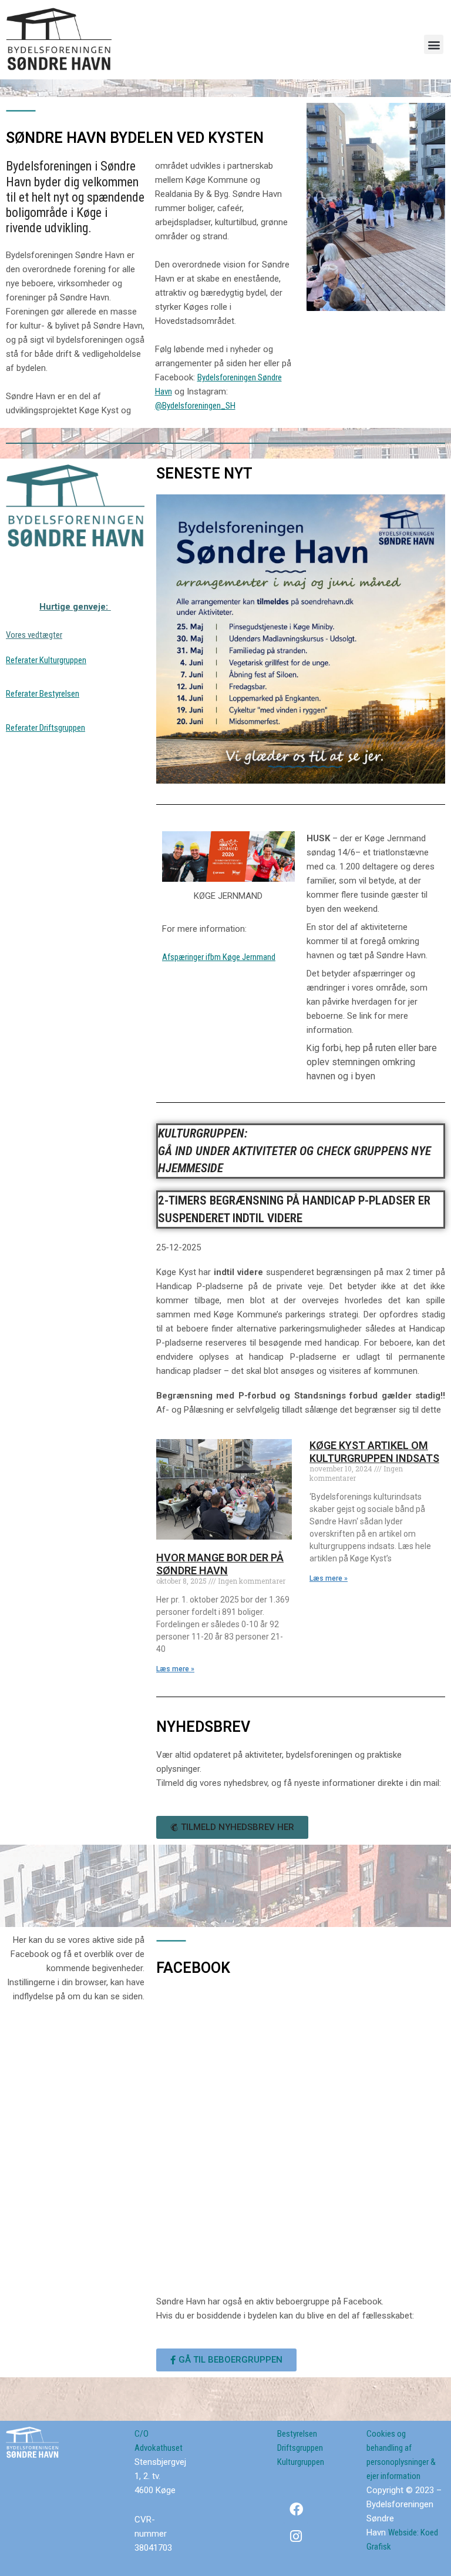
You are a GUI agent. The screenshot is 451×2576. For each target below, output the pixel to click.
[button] (434, 44)
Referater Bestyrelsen (43, 694)
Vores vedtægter (34, 635)
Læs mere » (175, 1669)
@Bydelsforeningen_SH (195, 406)
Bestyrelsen (297, 2434)
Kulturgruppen (301, 2462)
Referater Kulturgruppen (46, 660)
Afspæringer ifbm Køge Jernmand (219, 957)
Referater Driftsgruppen (46, 728)
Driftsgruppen (300, 2448)
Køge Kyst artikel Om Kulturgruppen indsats (374, 1452)
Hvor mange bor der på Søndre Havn (220, 1564)
